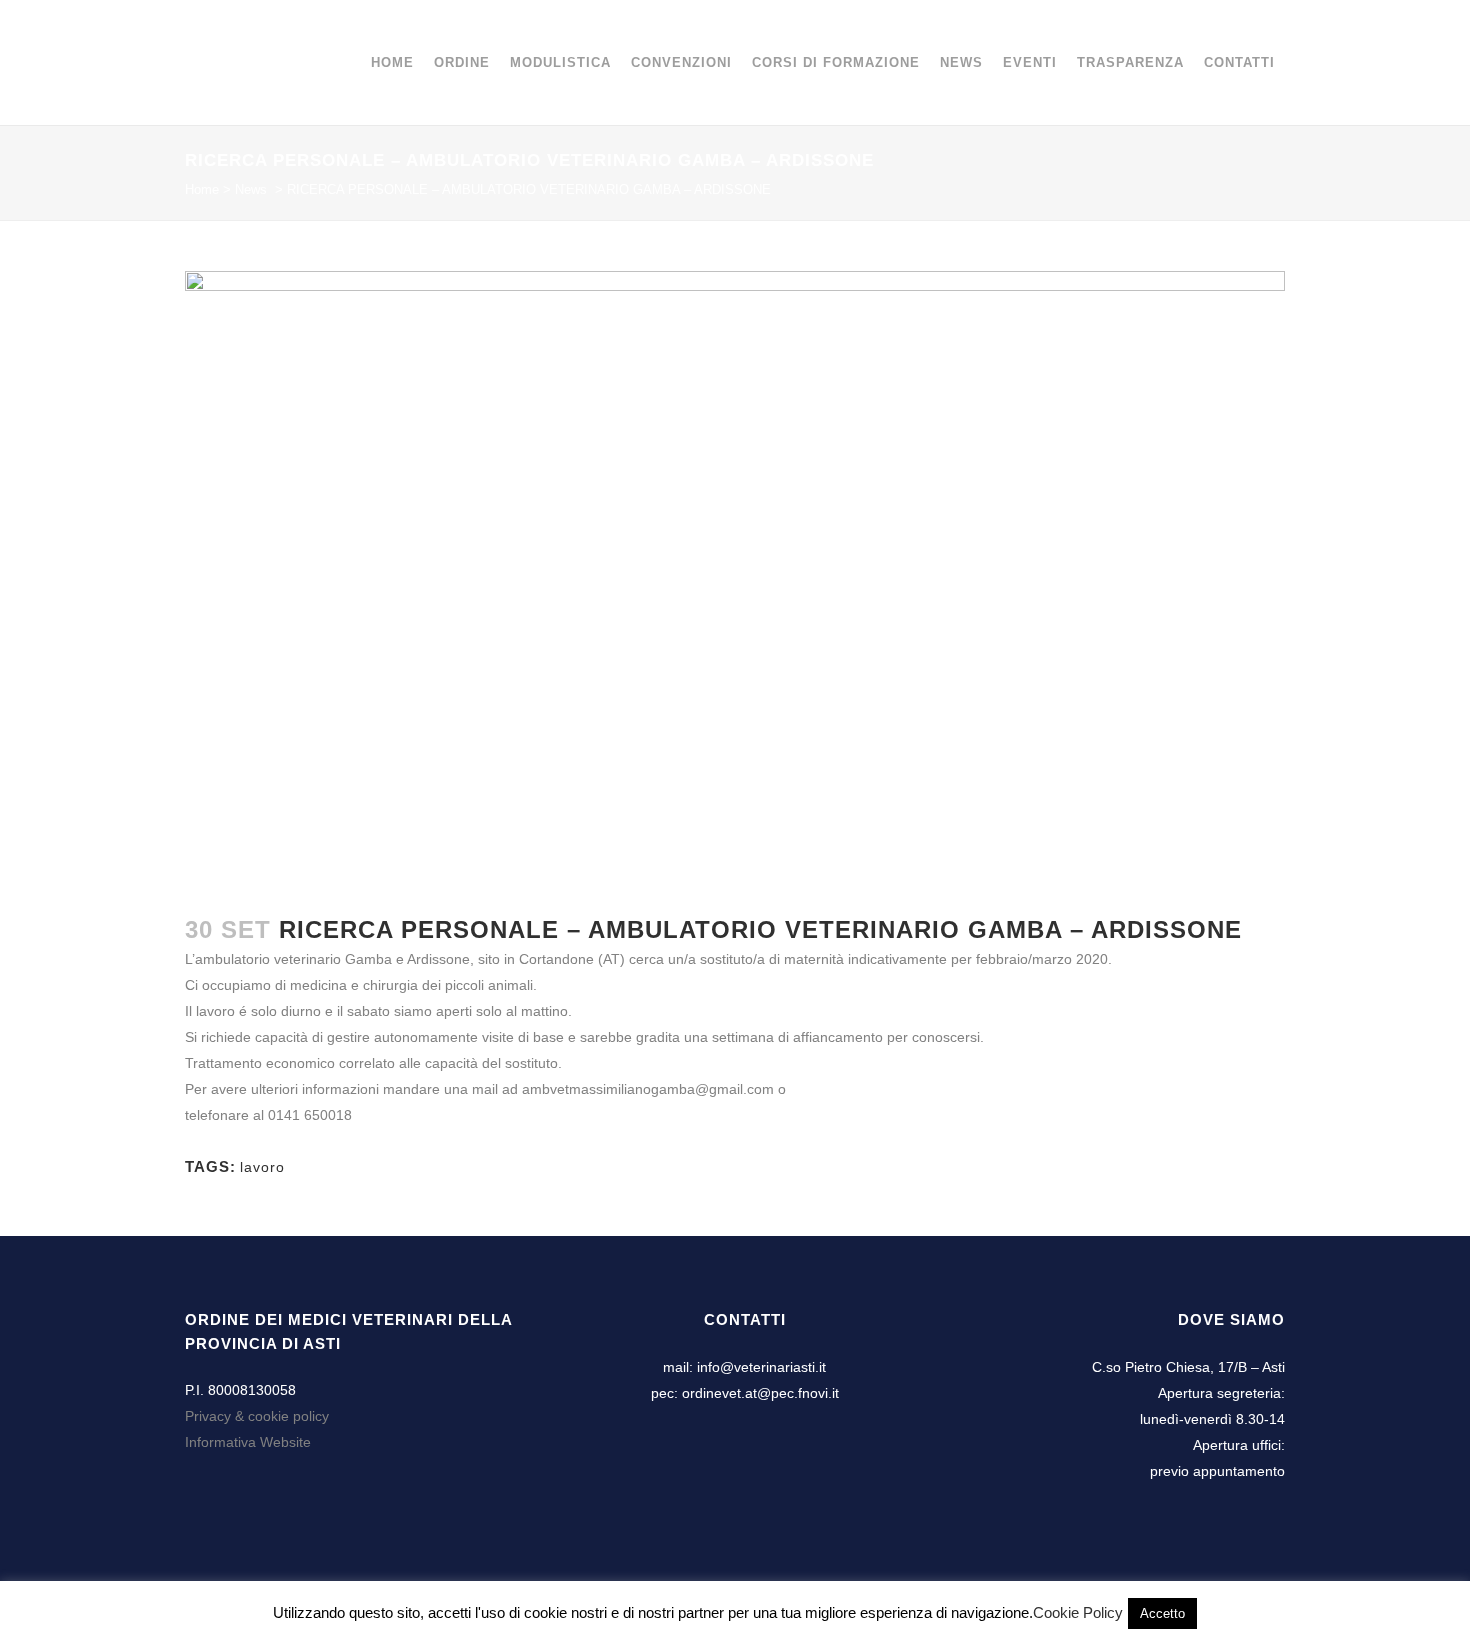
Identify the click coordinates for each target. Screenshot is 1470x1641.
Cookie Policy (1078, 1612)
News (251, 189)
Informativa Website (248, 1442)
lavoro (262, 1167)
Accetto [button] (1162, 1613)
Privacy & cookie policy (257, 1416)
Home (202, 189)
